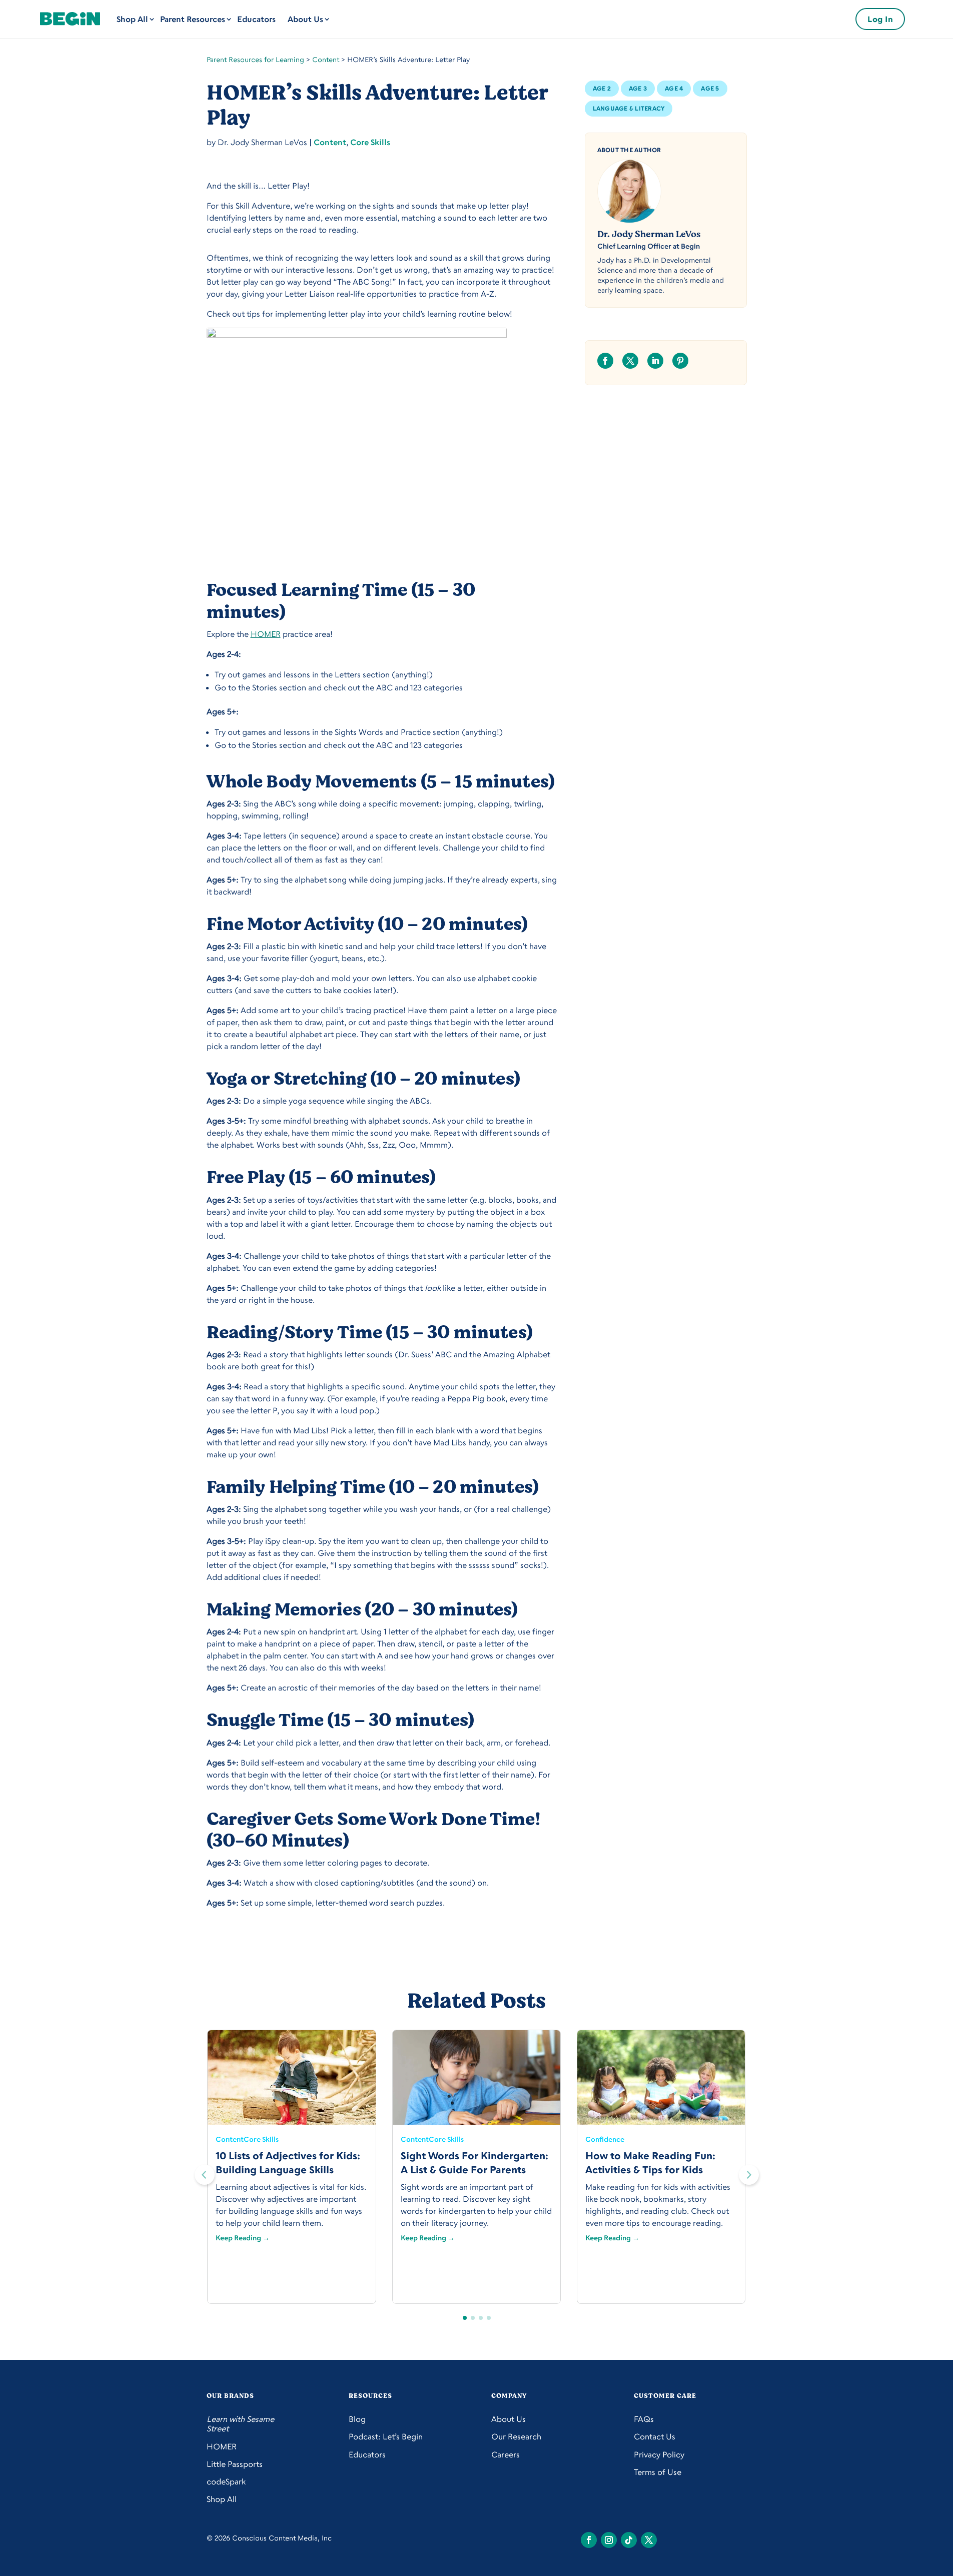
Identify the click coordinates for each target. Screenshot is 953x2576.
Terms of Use (658, 2472)
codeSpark (226, 2482)
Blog (357, 2419)
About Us (305, 19)
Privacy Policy (659, 2455)
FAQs (644, 2419)
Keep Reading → (243, 2238)
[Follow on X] (630, 361)
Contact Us (655, 2437)
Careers (506, 2455)
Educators (256, 19)
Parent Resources (193, 19)
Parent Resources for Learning (255, 59)
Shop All (132, 19)
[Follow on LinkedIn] (655, 361)
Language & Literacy (629, 108)
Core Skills (370, 142)
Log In (880, 19)
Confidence (605, 2139)
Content (326, 59)
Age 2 (602, 88)
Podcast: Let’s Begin (386, 2437)
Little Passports (235, 2464)
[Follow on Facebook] (605, 361)
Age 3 (638, 88)
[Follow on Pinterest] (680, 361)
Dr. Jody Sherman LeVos (649, 234)
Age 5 (710, 88)
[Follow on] (589, 2540)
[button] (749, 2175)
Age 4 (674, 88)
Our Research (516, 2437)
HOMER (266, 634)
